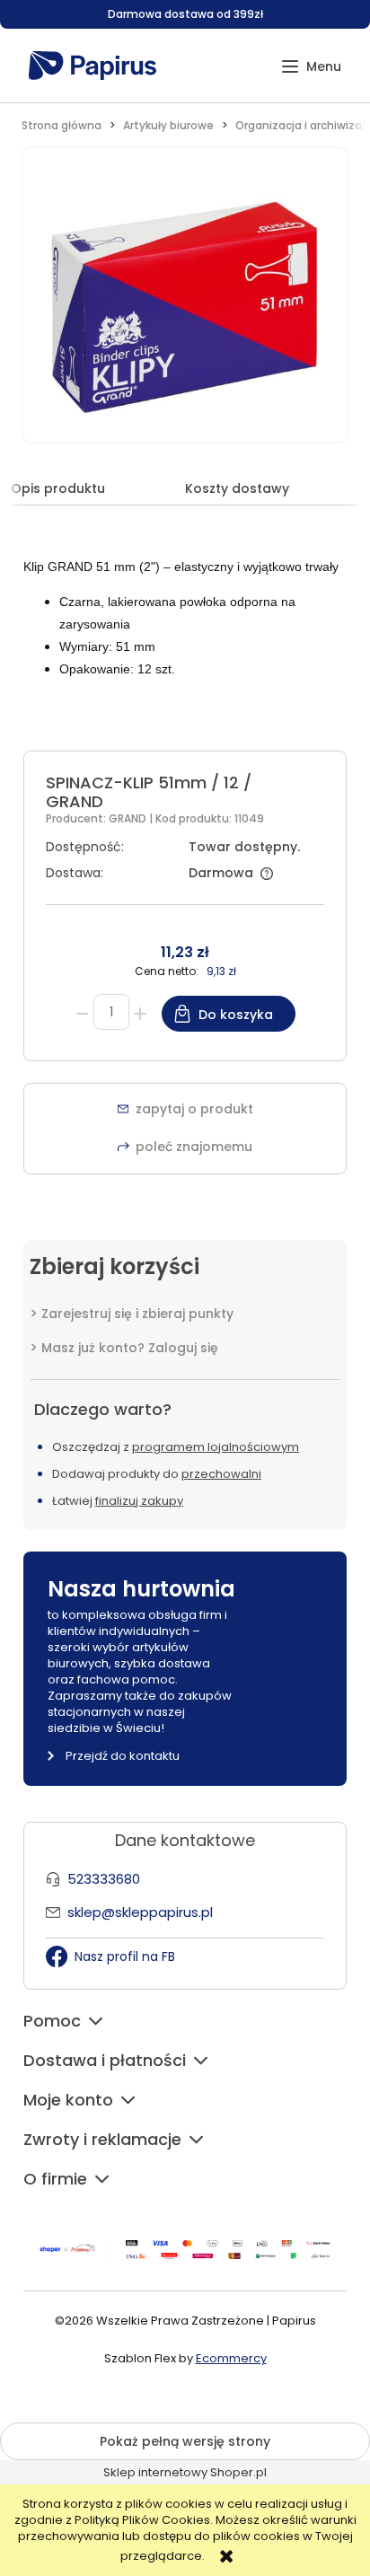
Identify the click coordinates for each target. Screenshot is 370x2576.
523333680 (104, 1879)
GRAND (129, 818)
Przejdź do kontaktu (123, 1756)
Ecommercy (231, 2358)
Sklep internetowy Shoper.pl (185, 2472)
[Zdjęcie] (185, 305)
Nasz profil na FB (125, 1956)
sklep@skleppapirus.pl (140, 1912)
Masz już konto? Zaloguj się (130, 1348)
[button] (311, 67)
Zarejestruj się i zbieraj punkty (137, 1314)
